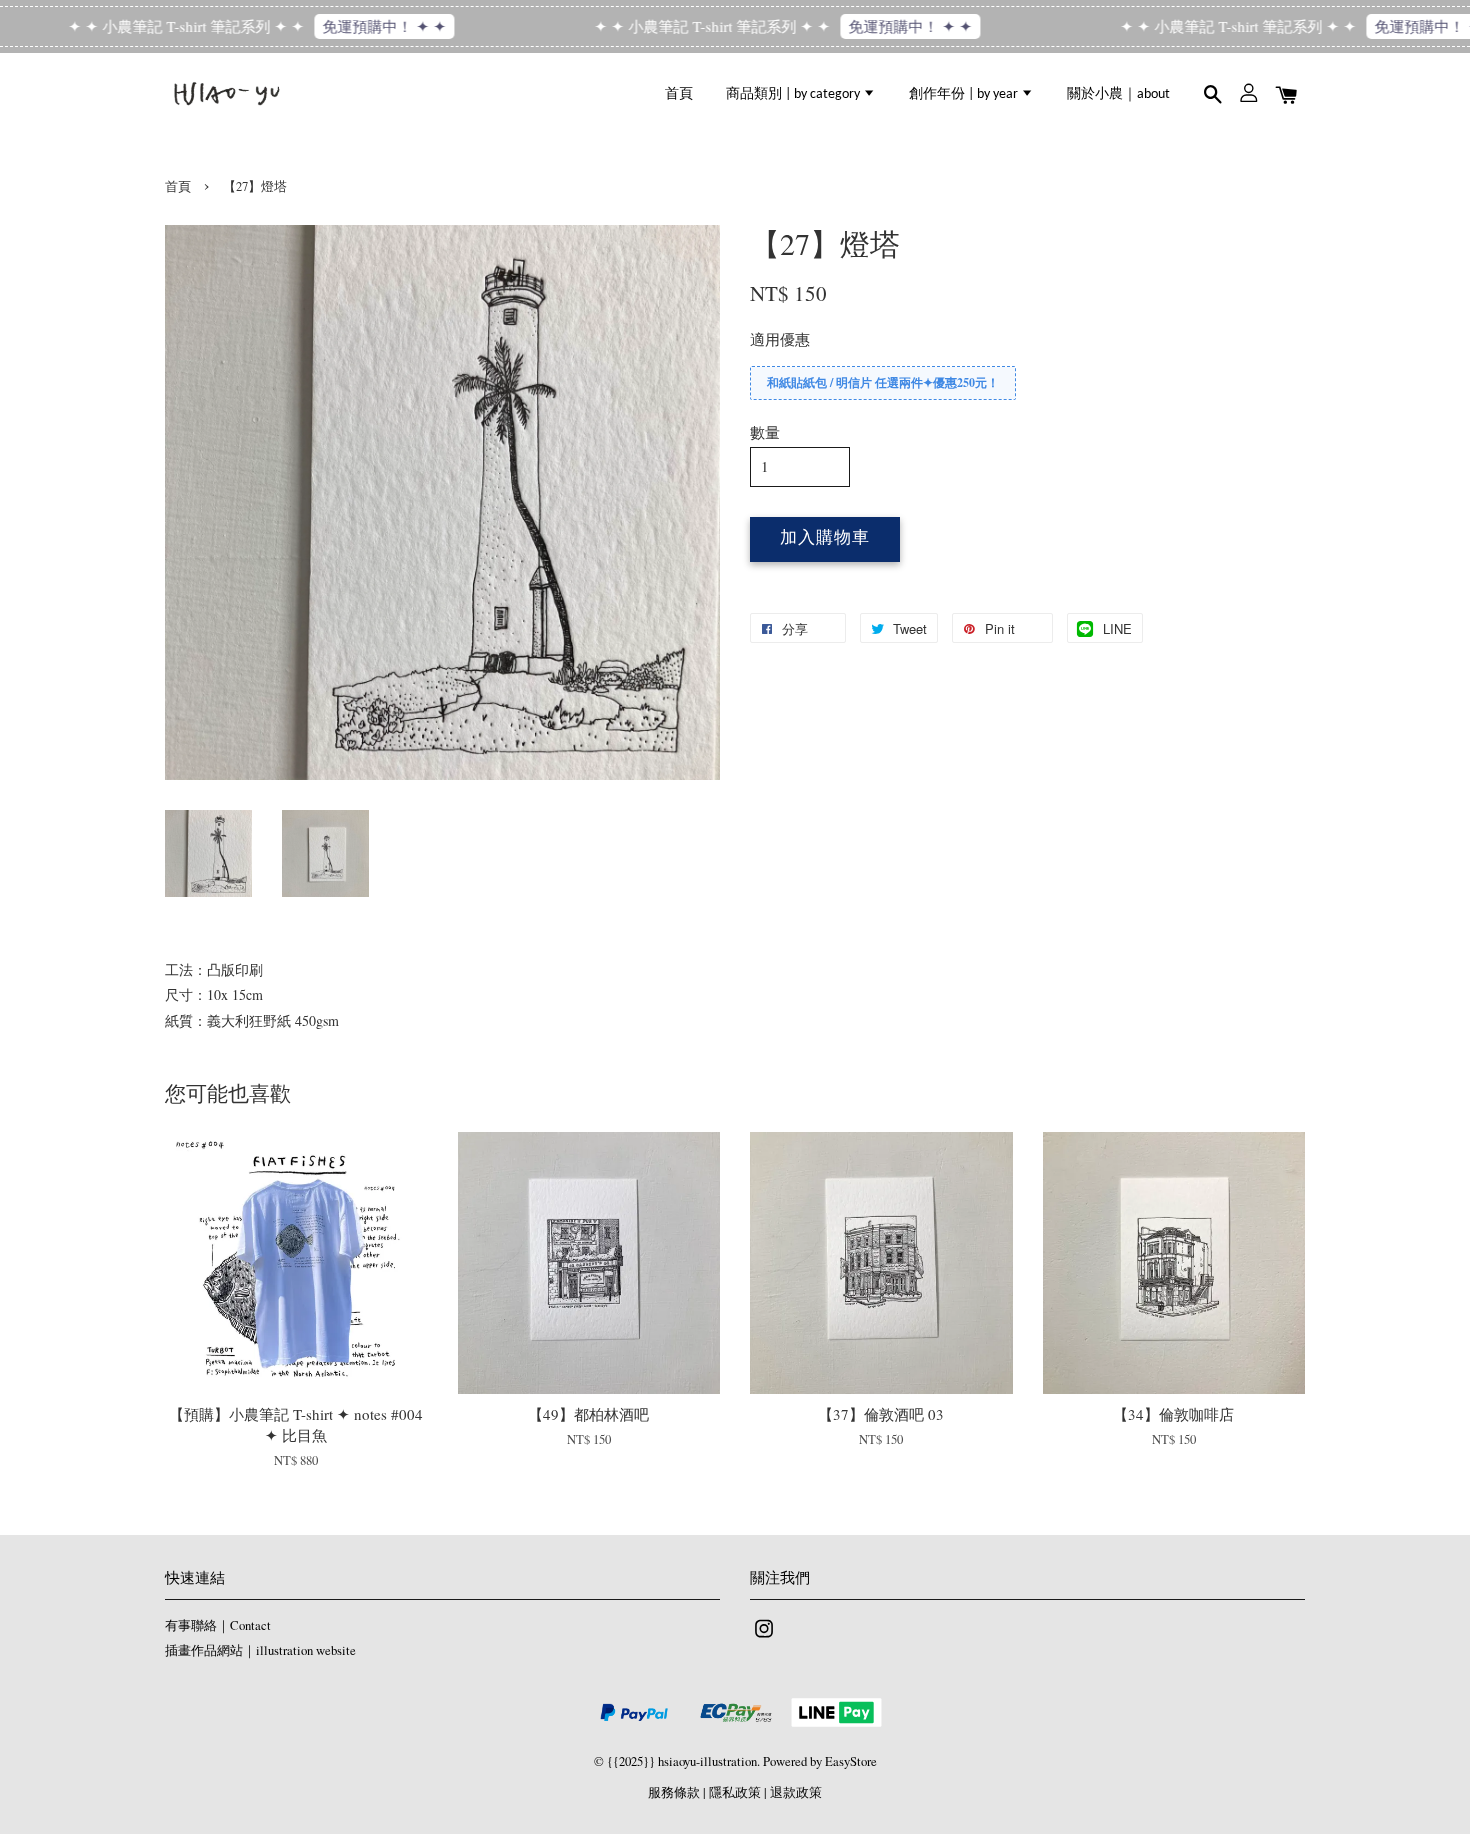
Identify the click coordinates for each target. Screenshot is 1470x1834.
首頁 (679, 94)
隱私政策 (735, 1792)
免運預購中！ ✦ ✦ (351, 26)
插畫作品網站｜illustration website (260, 1650)
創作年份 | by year (965, 94)
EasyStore (851, 1761)
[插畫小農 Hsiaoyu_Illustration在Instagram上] (764, 1638)
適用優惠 (780, 339)
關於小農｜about (1118, 94)
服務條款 (674, 1792)
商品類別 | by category (794, 94)
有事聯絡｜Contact (218, 1625)
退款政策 (796, 1792)
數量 (765, 432)
